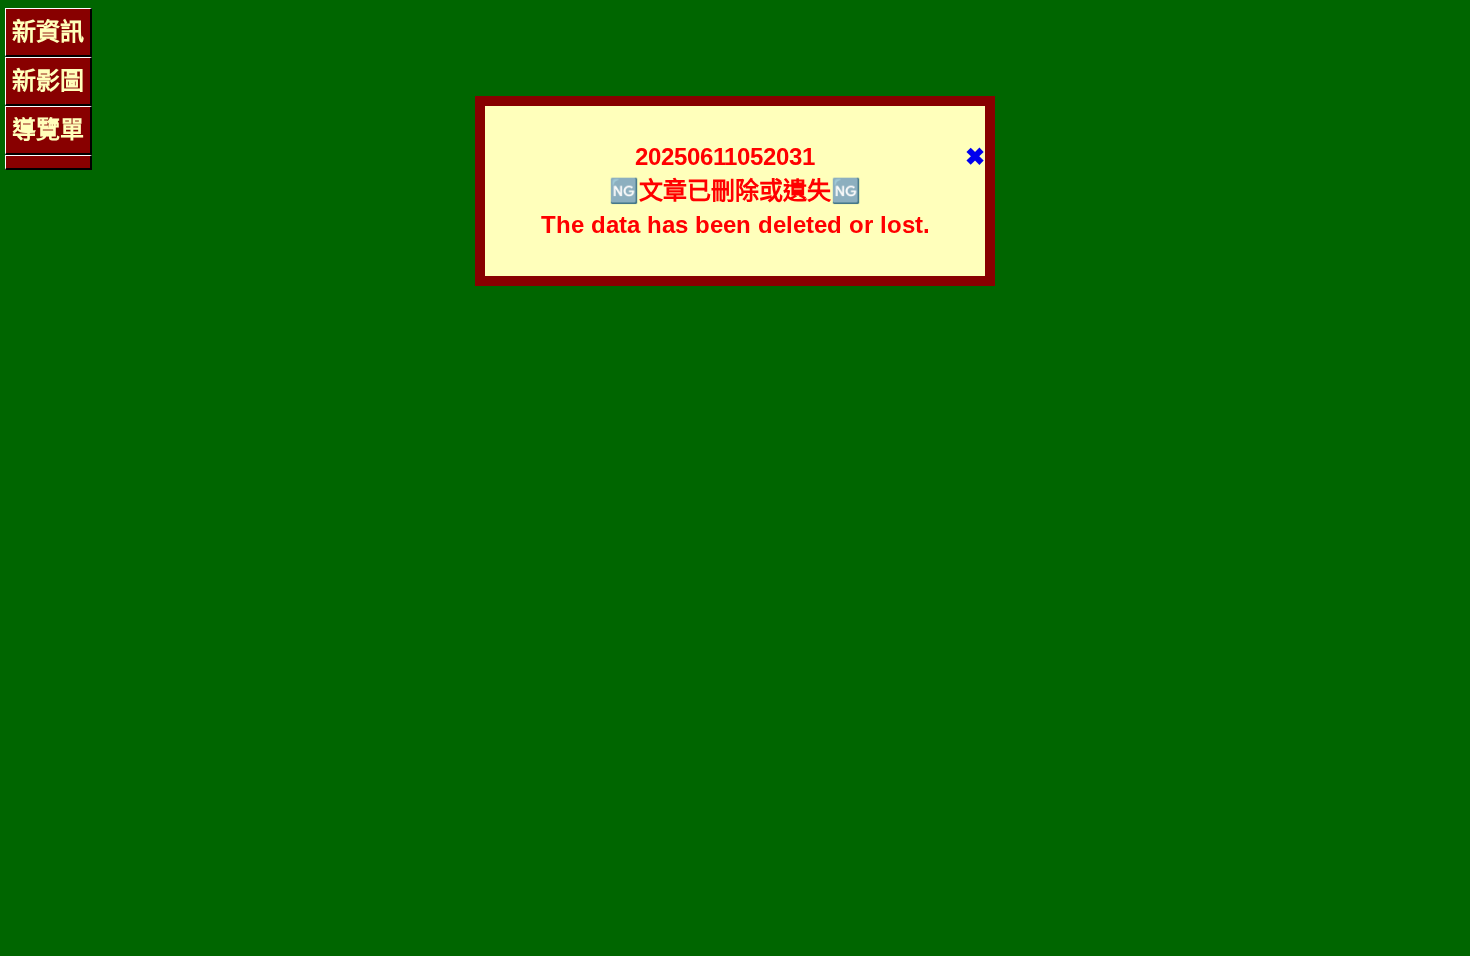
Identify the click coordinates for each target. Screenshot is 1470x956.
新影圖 (48, 80)
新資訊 (48, 31)
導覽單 (48, 129)
